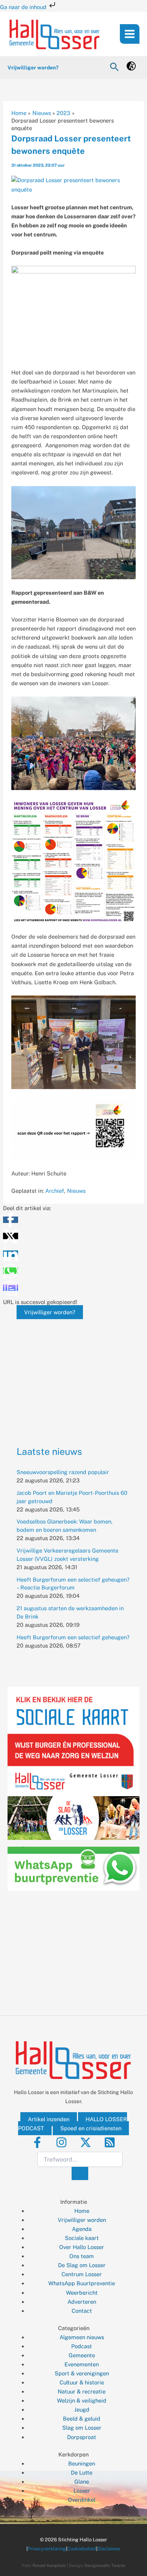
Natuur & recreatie (82, 2391)
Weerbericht (82, 2293)
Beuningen (82, 2463)
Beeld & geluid (82, 2419)
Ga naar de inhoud (24, 7)
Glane (82, 2482)
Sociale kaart (82, 2238)
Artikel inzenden (49, 2119)
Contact (82, 2311)
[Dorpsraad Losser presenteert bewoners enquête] (74, 184)
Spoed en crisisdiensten (91, 2128)
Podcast (82, 2346)
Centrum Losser (82, 2274)
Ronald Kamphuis (49, 2565)
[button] (114, 67)
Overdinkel (82, 2500)
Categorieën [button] (74, 2328)
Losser (82, 2491)
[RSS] (110, 2142)
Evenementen (82, 2364)
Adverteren (82, 2302)
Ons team (82, 2256)
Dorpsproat (82, 2437)
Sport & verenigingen (82, 2373)
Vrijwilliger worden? (50, 1312)
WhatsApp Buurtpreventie (82, 2283)
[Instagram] (61, 2142)
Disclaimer (109, 2549)
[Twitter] (86, 2142)
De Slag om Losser (82, 2265)
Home (82, 2211)
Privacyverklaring (47, 2549)
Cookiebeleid (82, 2549)
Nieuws (76, 1191)
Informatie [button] (74, 2202)
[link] (131, 68)
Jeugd (82, 2410)
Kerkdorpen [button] (73, 2454)
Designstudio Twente (105, 2565)
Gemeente (82, 2355)
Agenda (82, 2229)
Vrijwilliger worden (82, 2220)
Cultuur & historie (82, 2382)
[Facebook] (37, 2142)
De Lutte (82, 2472)
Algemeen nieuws (82, 2337)
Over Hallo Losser (82, 2247)
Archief (55, 1191)
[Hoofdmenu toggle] (130, 34)
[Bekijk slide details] (73, 1371)
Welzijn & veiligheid (82, 2400)
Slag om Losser (82, 2428)
